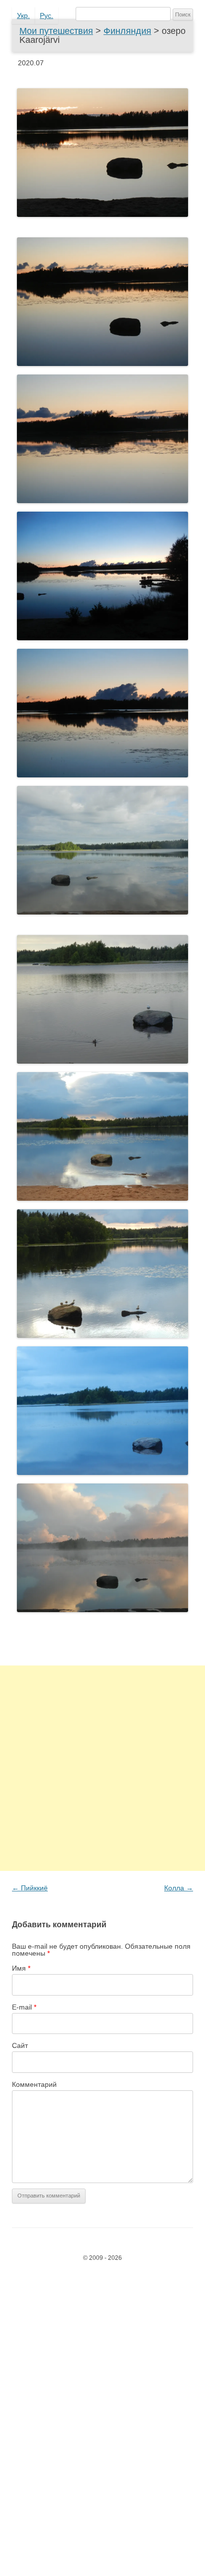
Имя (21, 1968)
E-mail (24, 2007)
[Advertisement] (102, 1768)
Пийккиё (30, 1888)
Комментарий (34, 2084)
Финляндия (127, 31)
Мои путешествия (56, 31)
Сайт (20, 2045)
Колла (179, 1888)
